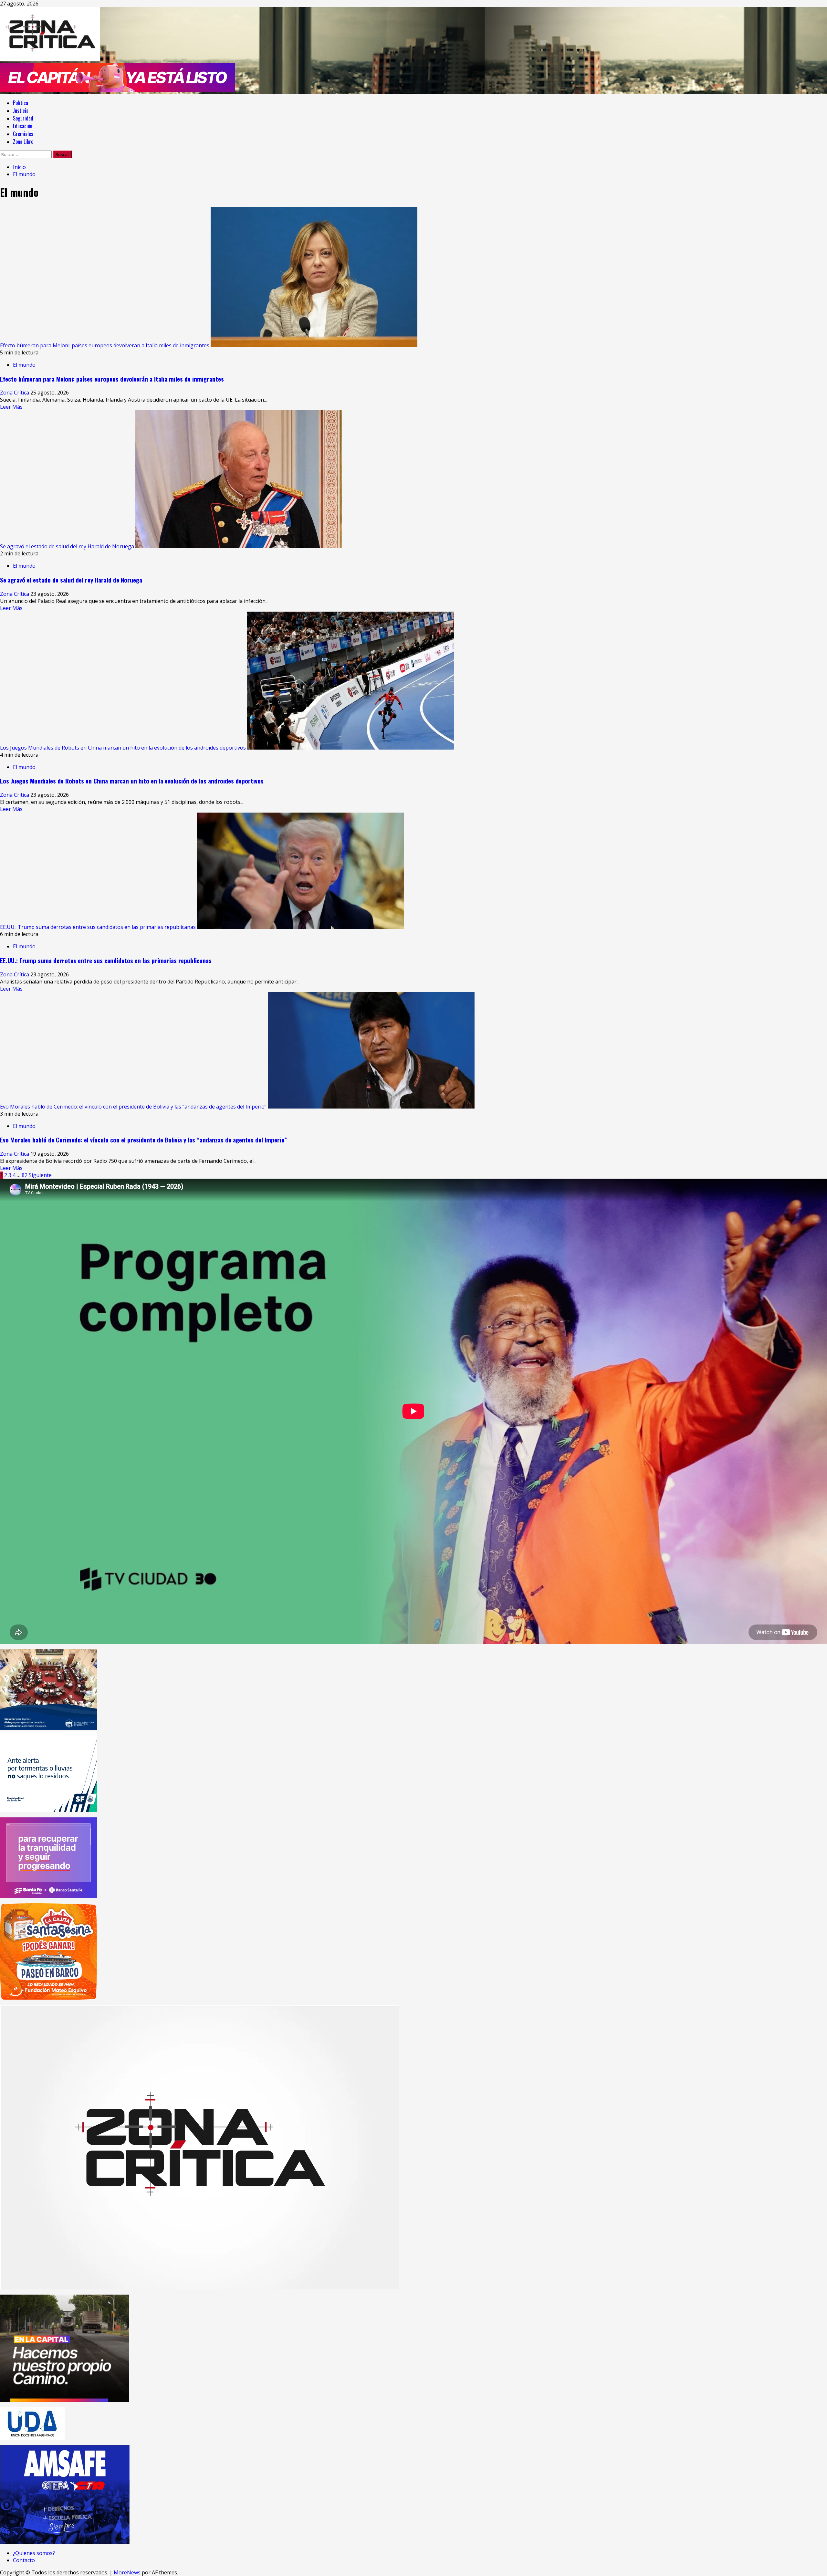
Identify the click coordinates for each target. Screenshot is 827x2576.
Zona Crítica (15, 393)
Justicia (21, 110)
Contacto (24, 2560)
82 (25, 1175)
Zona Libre (23, 142)
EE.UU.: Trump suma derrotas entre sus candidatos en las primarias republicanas (98, 927)
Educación (23, 126)
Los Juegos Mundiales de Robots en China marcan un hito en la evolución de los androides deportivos (123, 748)
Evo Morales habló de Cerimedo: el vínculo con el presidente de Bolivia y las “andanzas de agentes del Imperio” (133, 1107)
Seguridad (23, 118)
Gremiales (23, 134)
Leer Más (11, 407)
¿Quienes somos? (34, 2553)
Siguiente (40, 1175)
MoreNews (127, 2572)
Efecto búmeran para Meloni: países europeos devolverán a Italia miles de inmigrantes (105, 345)
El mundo (24, 365)
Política (21, 103)
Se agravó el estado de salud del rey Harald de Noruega (67, 546)
